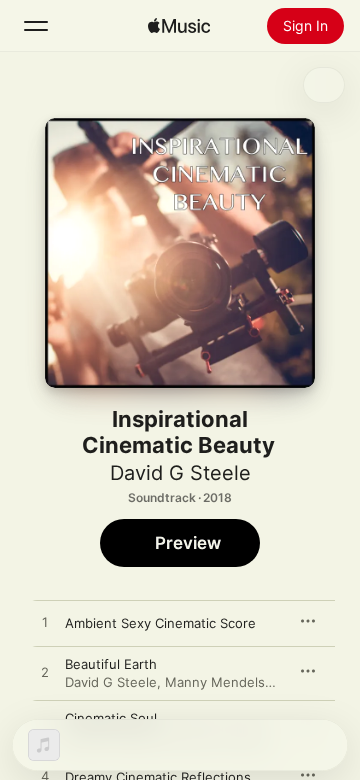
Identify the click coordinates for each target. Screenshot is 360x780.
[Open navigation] (36, 26)
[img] (179, 26)
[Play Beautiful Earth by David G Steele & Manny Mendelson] (45, 673)
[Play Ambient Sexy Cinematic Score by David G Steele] (45, 623)
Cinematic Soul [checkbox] (111, 718)
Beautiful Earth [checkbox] (111, 664)
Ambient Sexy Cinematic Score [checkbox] (160, 623)
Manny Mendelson (223, 682)
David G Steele (180, 473)
